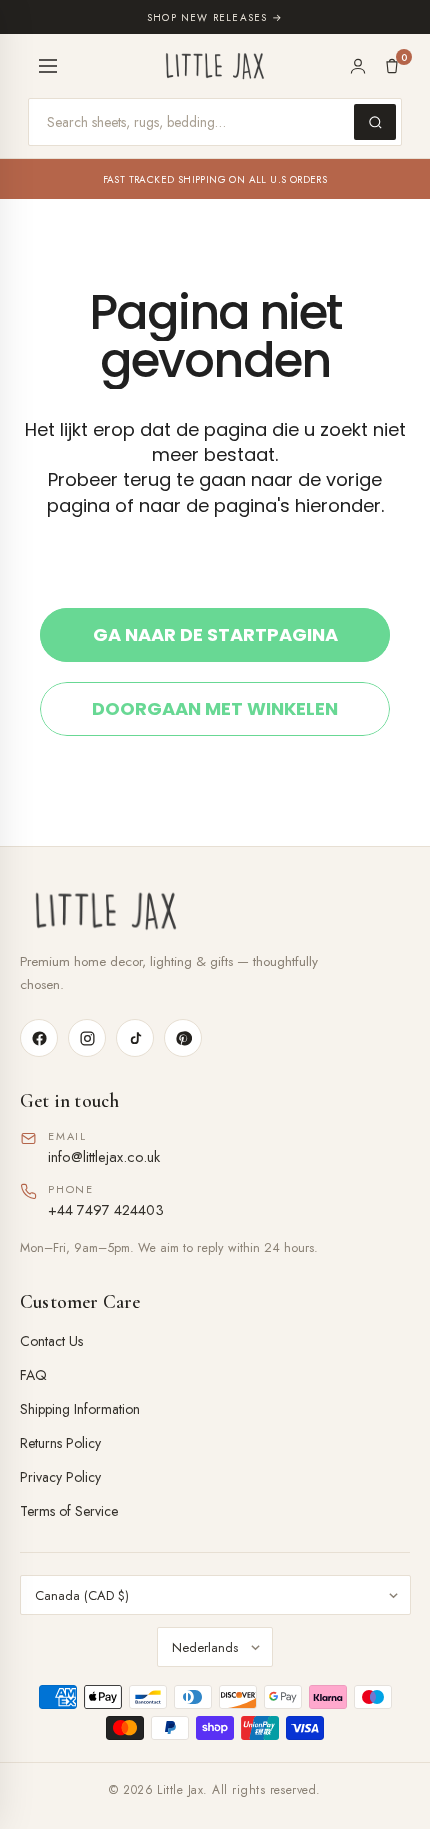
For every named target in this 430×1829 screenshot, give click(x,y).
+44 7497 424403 (106, 1209)
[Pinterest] (183, 1038)
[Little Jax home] (215, 66)
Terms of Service (69, 1511)
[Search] (375, 122)
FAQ (33, 1375)
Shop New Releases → (215, 17)
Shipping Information (80, 1409)
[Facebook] (39, 1038)
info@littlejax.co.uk (104, 1156)
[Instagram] (87, 1038)
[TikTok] (135, 1038)
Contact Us (51, 1341)
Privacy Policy (60, 1477)
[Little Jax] (215, 911)
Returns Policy (60, 1443)
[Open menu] (48, 66)
